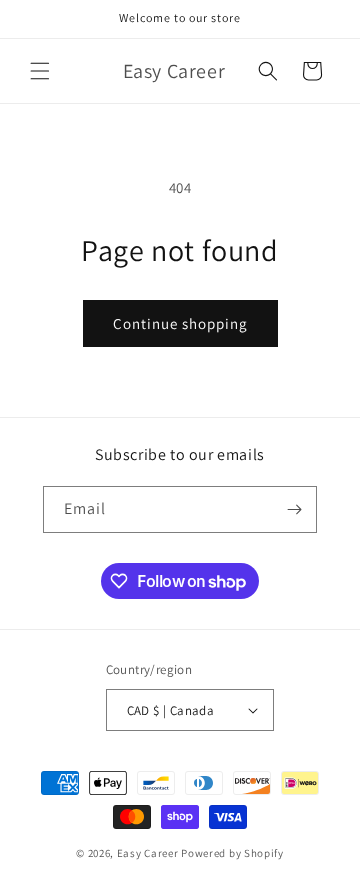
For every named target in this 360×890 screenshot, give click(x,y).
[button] (40, 71)
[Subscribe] (294, 509)
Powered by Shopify (232, 853)
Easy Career (148, 853)
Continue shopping (180, 323)
